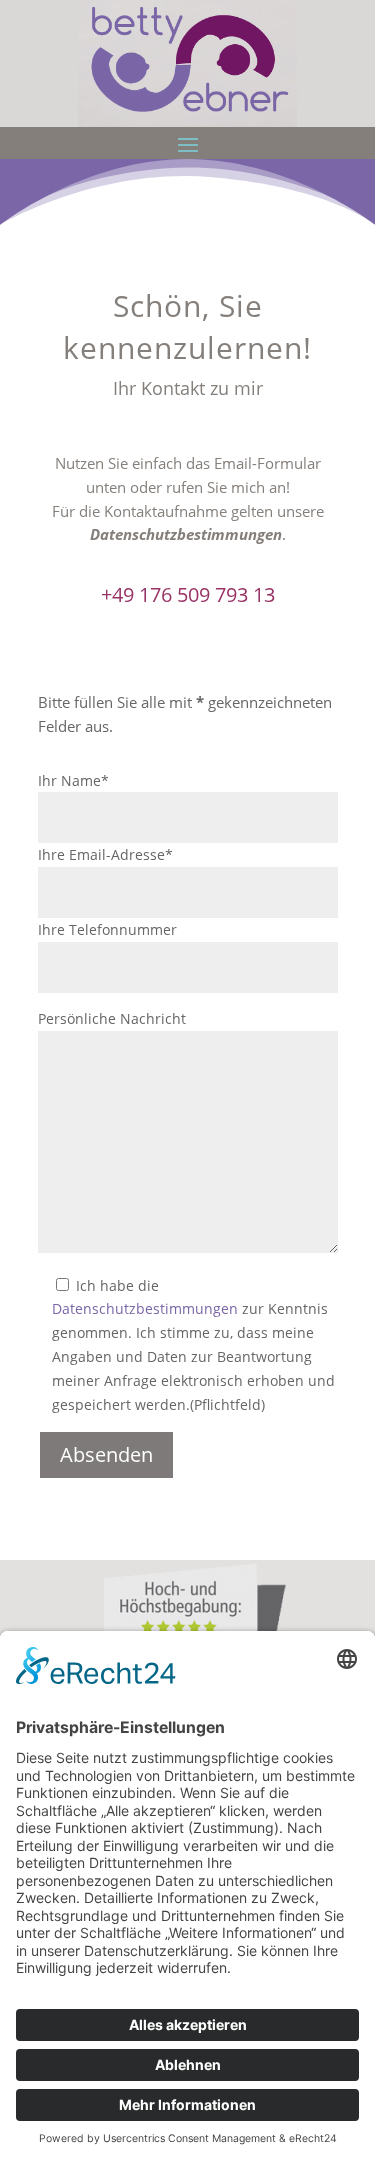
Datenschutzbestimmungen (186, 534)
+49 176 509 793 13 (188, 594)
